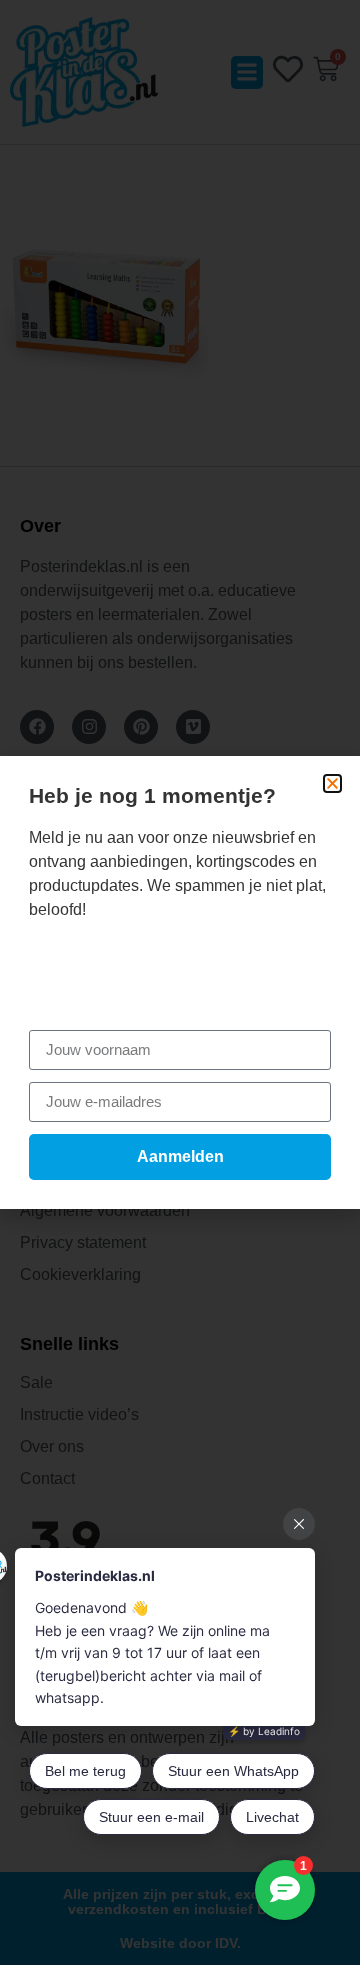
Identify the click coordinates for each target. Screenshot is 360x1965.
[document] (180, 982)
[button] (332, 783)
